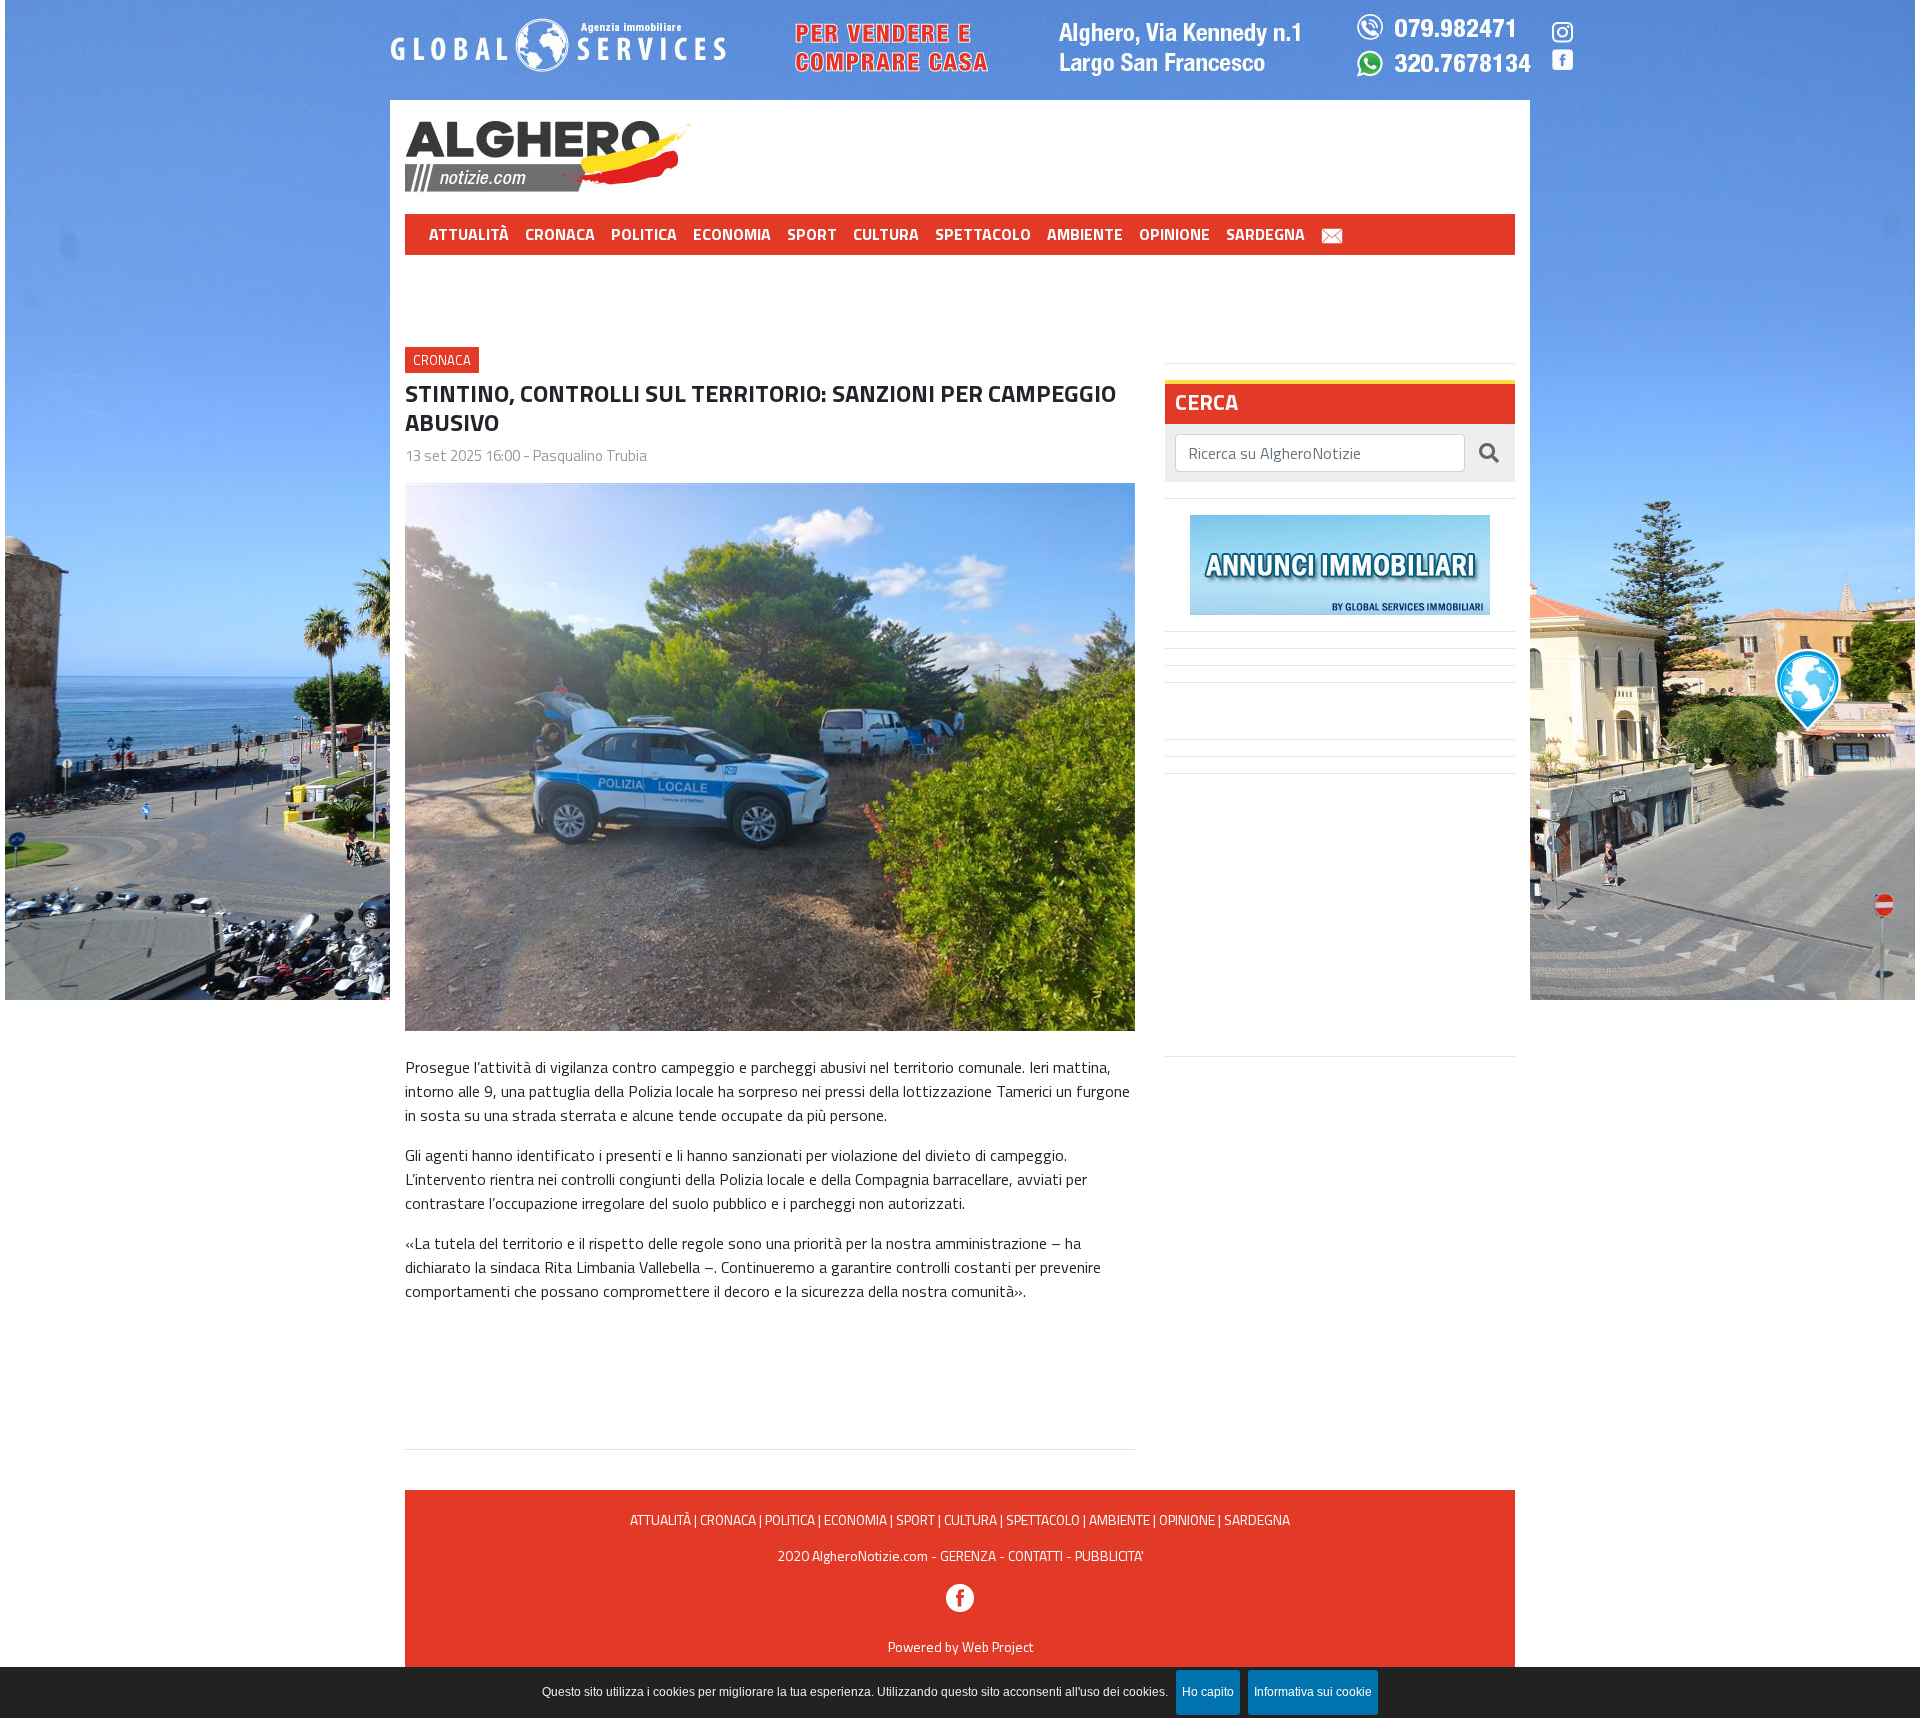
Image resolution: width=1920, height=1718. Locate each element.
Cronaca (560, 234)
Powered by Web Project (960, 1646)
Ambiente (1085, 234)
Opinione (1174, 234)
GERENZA (968, 1555)
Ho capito (1208, 1692)
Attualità (469, 234)
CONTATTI (1035, 1555)
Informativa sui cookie (1313, 1692)
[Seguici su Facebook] (960, 1595)
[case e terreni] (1340, 563)
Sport (812, 234)
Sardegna (1265, 234)
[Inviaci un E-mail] (1332, 234)
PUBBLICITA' (1109, 1555)
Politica (644, 234)
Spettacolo (983, 234)
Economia (732, 234)
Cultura (886, 234)
